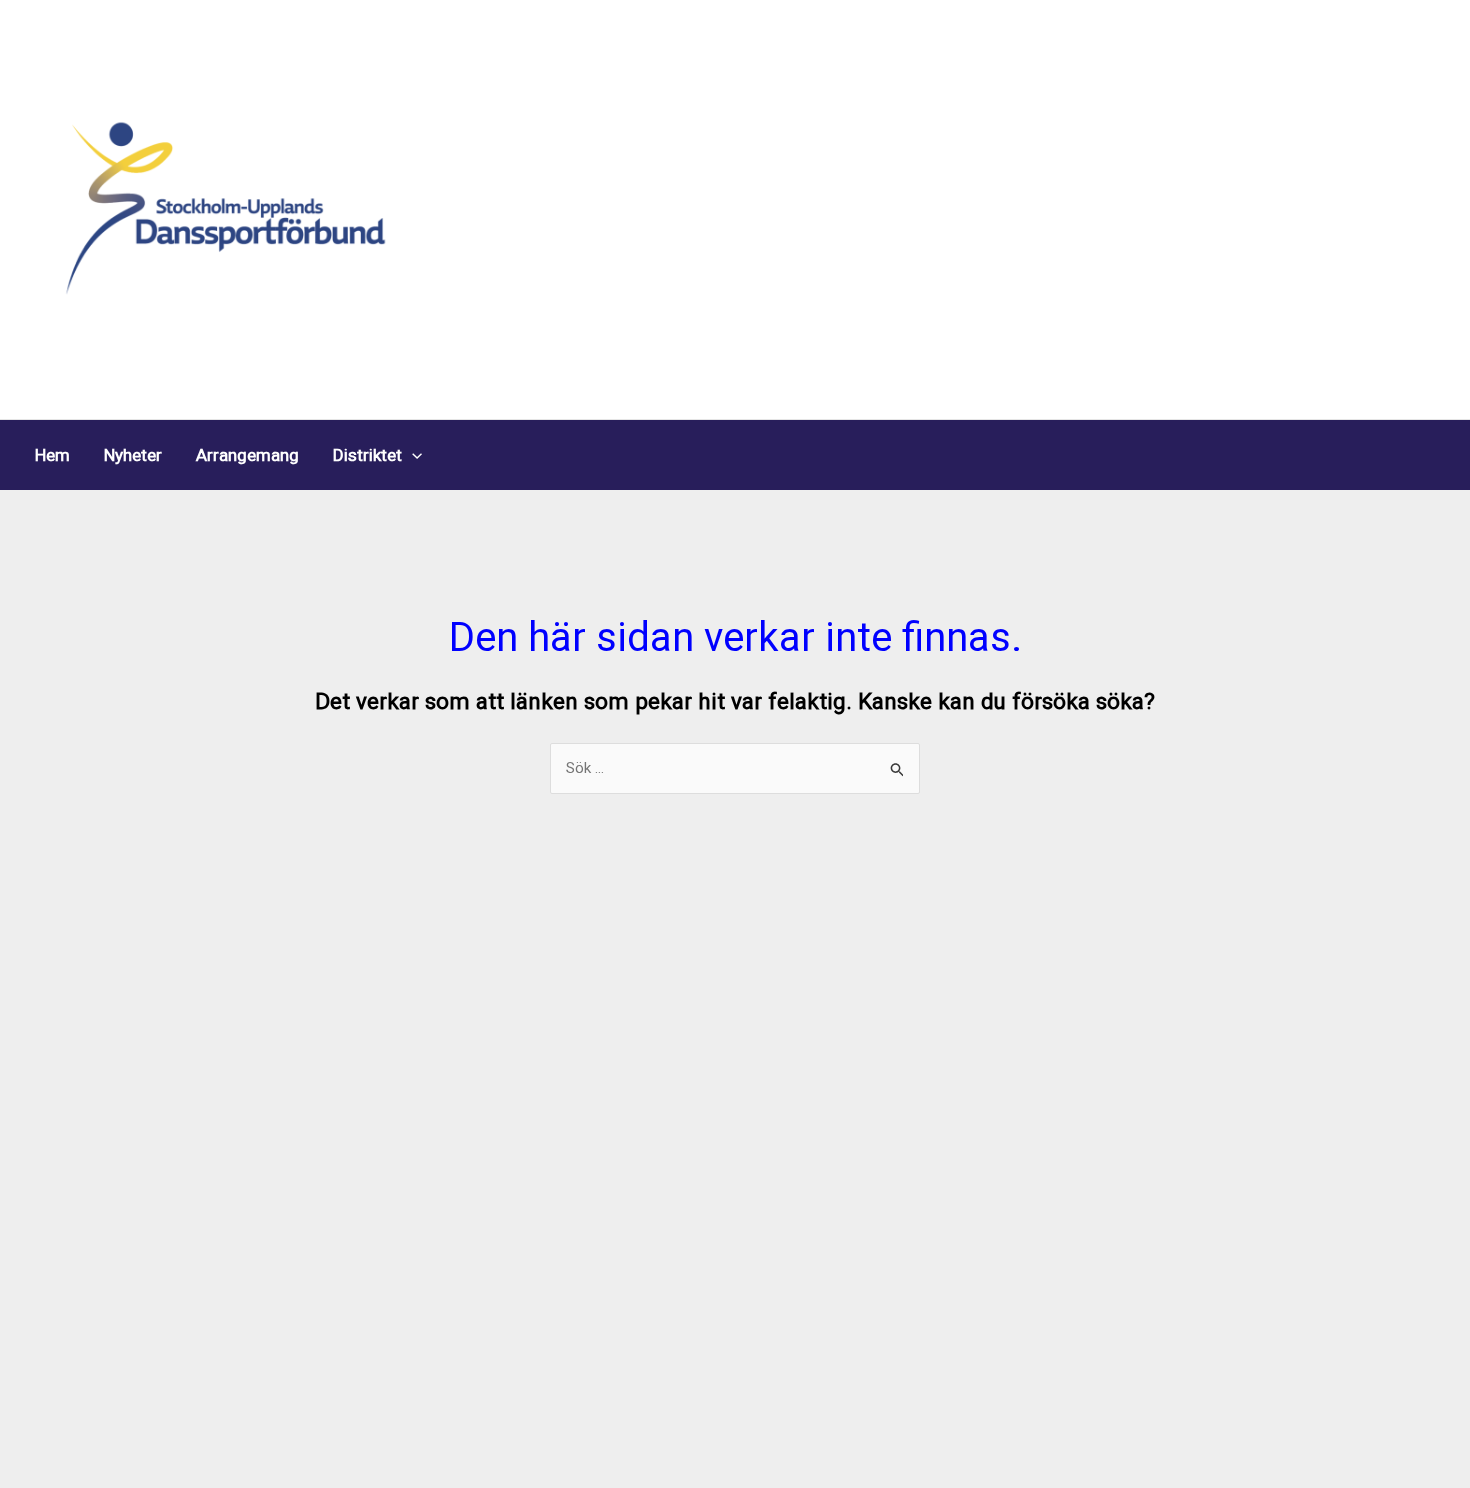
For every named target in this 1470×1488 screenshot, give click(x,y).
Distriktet (367, 455)
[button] (412, 455)
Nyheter (133, 455)
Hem (52, 455)
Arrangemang (247, 455)
